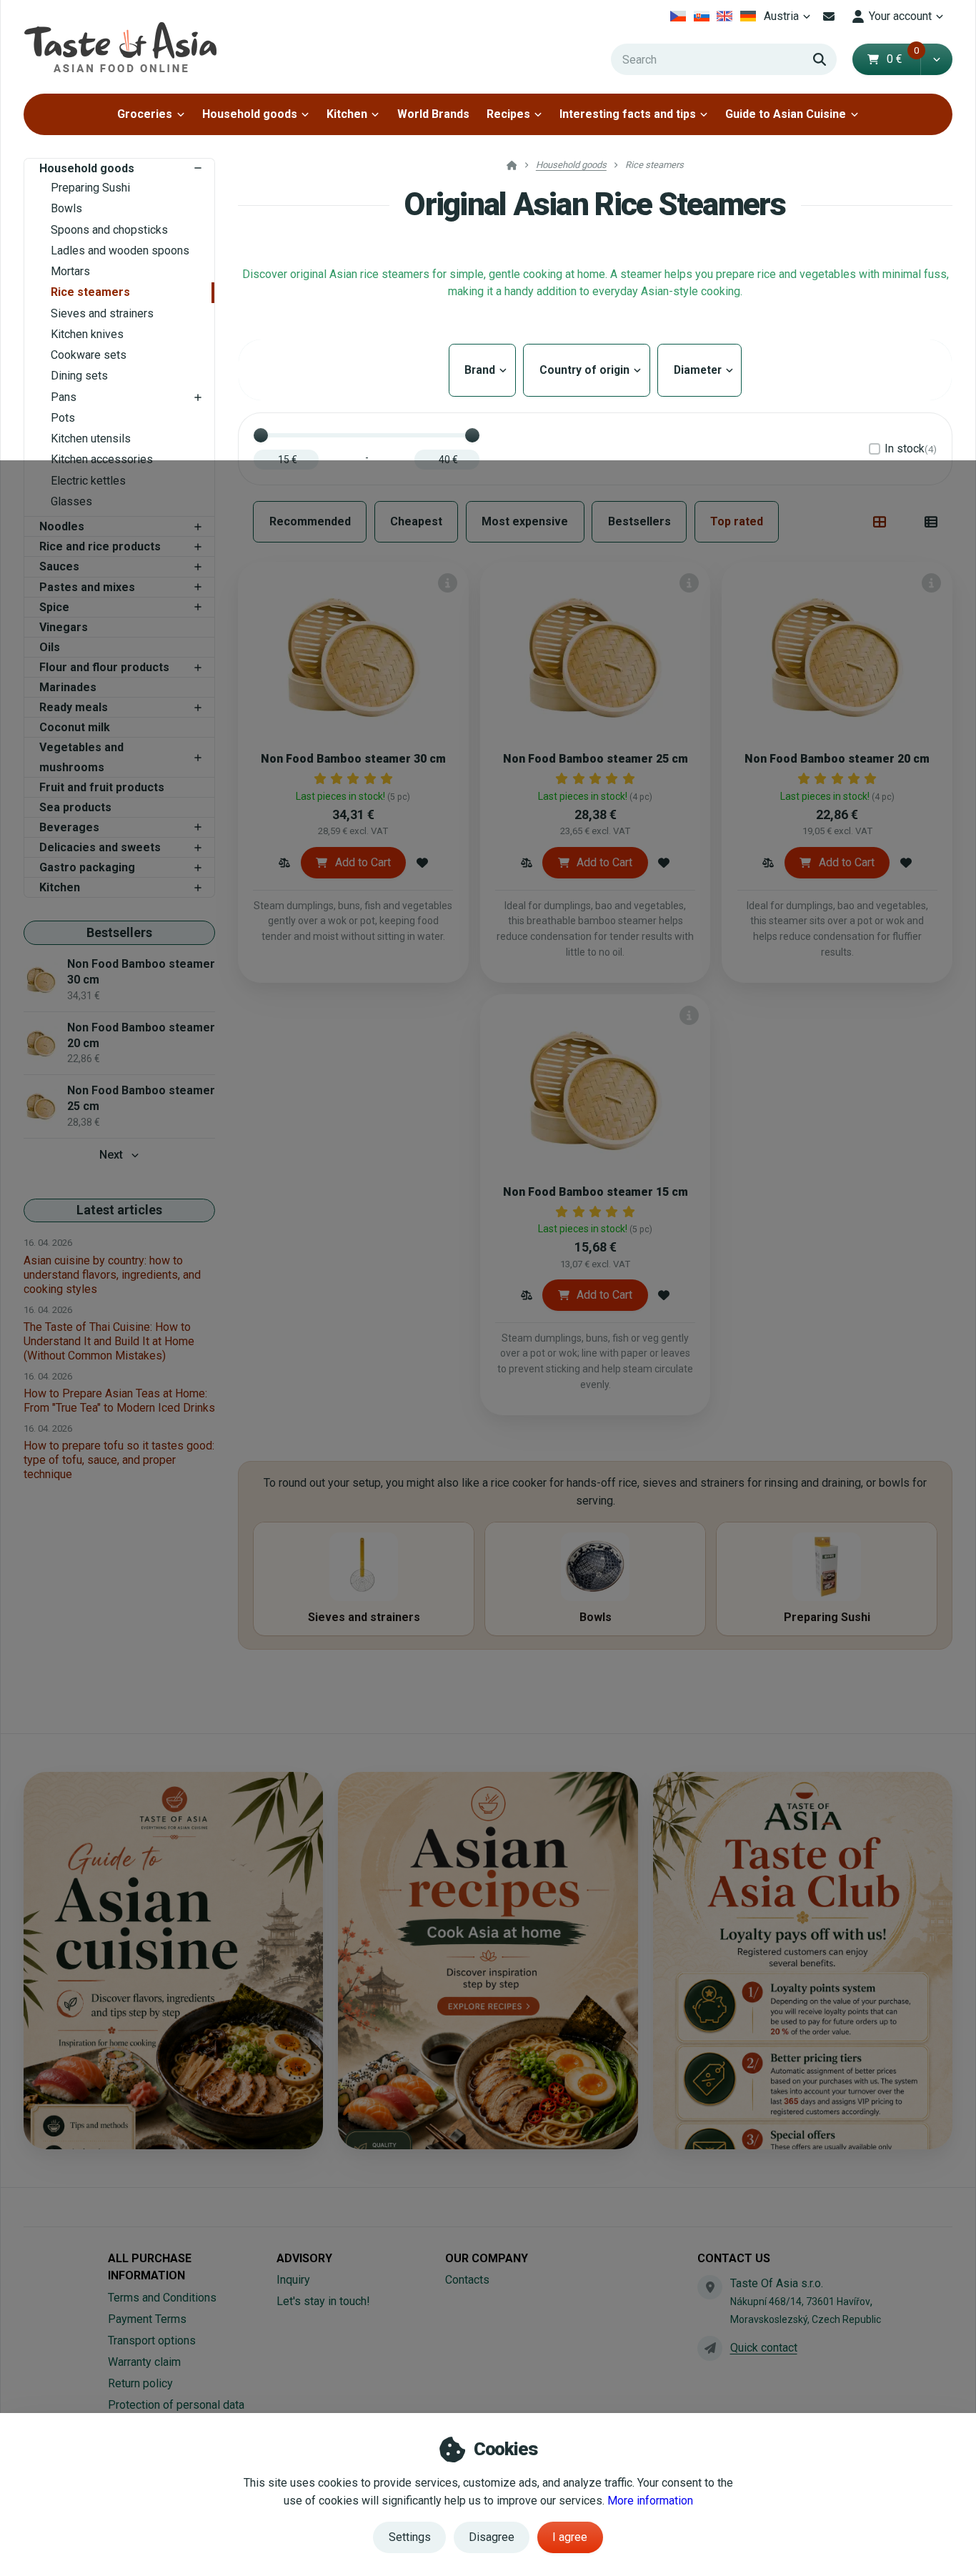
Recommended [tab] (310, 521)
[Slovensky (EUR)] (701, 16)
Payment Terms (147, 2319)
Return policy (140, 2383)
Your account (900, 16)
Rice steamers (90, 292)
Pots (63, 418)
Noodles (62, 526)
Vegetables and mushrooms (81, 757)
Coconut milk (75, 727)
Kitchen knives (87, 334)
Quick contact (764, 2348)
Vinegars (64, 627)
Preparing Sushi (90, 188)
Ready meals (74, 707)
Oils (50, 647)
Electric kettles (88, 481)
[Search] (820, 59)
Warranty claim (144, 2362)
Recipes (508, 114)
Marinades (68, 687)
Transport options (152, 2340)
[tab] (880, 522)
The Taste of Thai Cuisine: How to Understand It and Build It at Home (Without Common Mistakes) (109, 1341)
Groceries (145, 114)
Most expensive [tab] (525, 521)
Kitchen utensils (91, 439)
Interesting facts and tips (628, 114)
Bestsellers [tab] (639, 521)
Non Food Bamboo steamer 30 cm (353, 759)
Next (111, 1155)
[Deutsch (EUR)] (748, 16)
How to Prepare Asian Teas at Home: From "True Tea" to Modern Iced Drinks (119, 1401)
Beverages (69, 827)
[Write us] (709, 2348)
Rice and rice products (100, 546)
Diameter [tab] (698, 370)
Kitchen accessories (102, 459)
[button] (936, 59)
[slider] (261, 435)
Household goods (250, 114)
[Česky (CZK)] (678, 16)
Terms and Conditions (162, 2298)
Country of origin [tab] (586, 370)
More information (650, 2501)
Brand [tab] (482, 370)
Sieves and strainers (102, 313)
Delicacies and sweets (100, 847)
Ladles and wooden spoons (120, 251)
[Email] (829, 16)
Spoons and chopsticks (109, 230)
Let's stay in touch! (323, 2301)
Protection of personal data (176, 2405)
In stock (911, 449)
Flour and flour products (104, 667)
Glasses (71, 501)
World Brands (433, 114)
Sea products (75, 807)
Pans (64, 397)
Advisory (304, 2258)
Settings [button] (410, 2537)
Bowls (66, 208)
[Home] (120, 47)
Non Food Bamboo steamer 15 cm (596, 1192)
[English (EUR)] (725, 16)
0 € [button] (903, 59)
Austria (789, 20)
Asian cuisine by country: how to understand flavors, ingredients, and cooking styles (112, 1275)
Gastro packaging (87, 867)
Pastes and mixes (87, 587)
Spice (54, 607)
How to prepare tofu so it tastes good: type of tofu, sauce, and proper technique (119, 1460)
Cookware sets (89, 355)
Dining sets (79, 376)
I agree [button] (570, 2537)
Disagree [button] (492, 2537)
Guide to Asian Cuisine (786, 114)
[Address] (709, 2287)
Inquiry (293, 2280)
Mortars (70, 271)
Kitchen (347, 114)
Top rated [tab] (737, 521)
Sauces (59, 566)
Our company (487, 2258)
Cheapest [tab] (416, 521)
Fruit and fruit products (102, 787)
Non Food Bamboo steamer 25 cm (596, 759)
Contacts (467, 2280)
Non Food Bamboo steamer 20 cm (837, 759)
